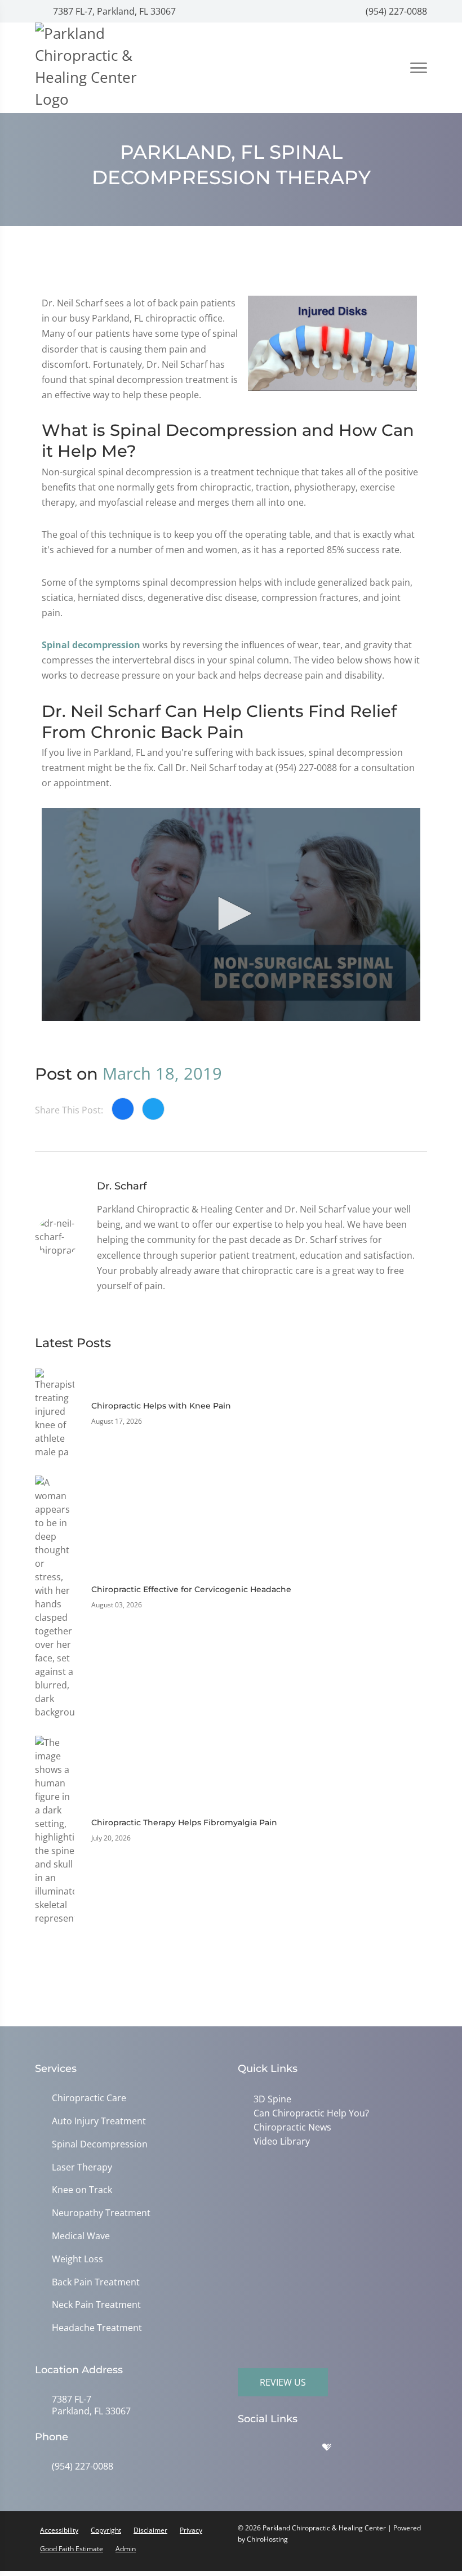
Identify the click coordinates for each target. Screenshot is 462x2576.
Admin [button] (126, 2549)
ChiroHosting (267, 2539)
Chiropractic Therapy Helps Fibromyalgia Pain (184, 1822)
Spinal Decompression (100, 2144)
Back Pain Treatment (96, 2282)
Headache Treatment (97, 2328)
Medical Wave (81, 2236)
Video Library (279, 2140)
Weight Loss (77, 2259)
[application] (231, 915)
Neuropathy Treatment (101, 2213)
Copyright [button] (106, 2530)
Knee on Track (82, 2190)
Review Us (283, 2382)
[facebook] (280, 2450)
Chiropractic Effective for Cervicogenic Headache (191, 1589)
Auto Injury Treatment (99, 2121)
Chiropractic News (290, 2126)
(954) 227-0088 (395, 11)
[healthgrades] (335, 2450)
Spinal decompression (91, 645)
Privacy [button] (191, 2530)
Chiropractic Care (89, 2098)
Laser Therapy (82, 2167)
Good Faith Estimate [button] (72, 2549)
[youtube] (362, 2450)
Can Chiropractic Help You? (309, 2113)
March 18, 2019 (162, 1073)
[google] (252, 2450)
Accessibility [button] (59, 2530)
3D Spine (270, 2099)
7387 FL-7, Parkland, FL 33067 (113, 11)
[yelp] (308, 2450)
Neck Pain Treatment (96, 2305)
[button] (231, 913)
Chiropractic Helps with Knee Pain (161, 1406)
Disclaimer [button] (150, 2530)
